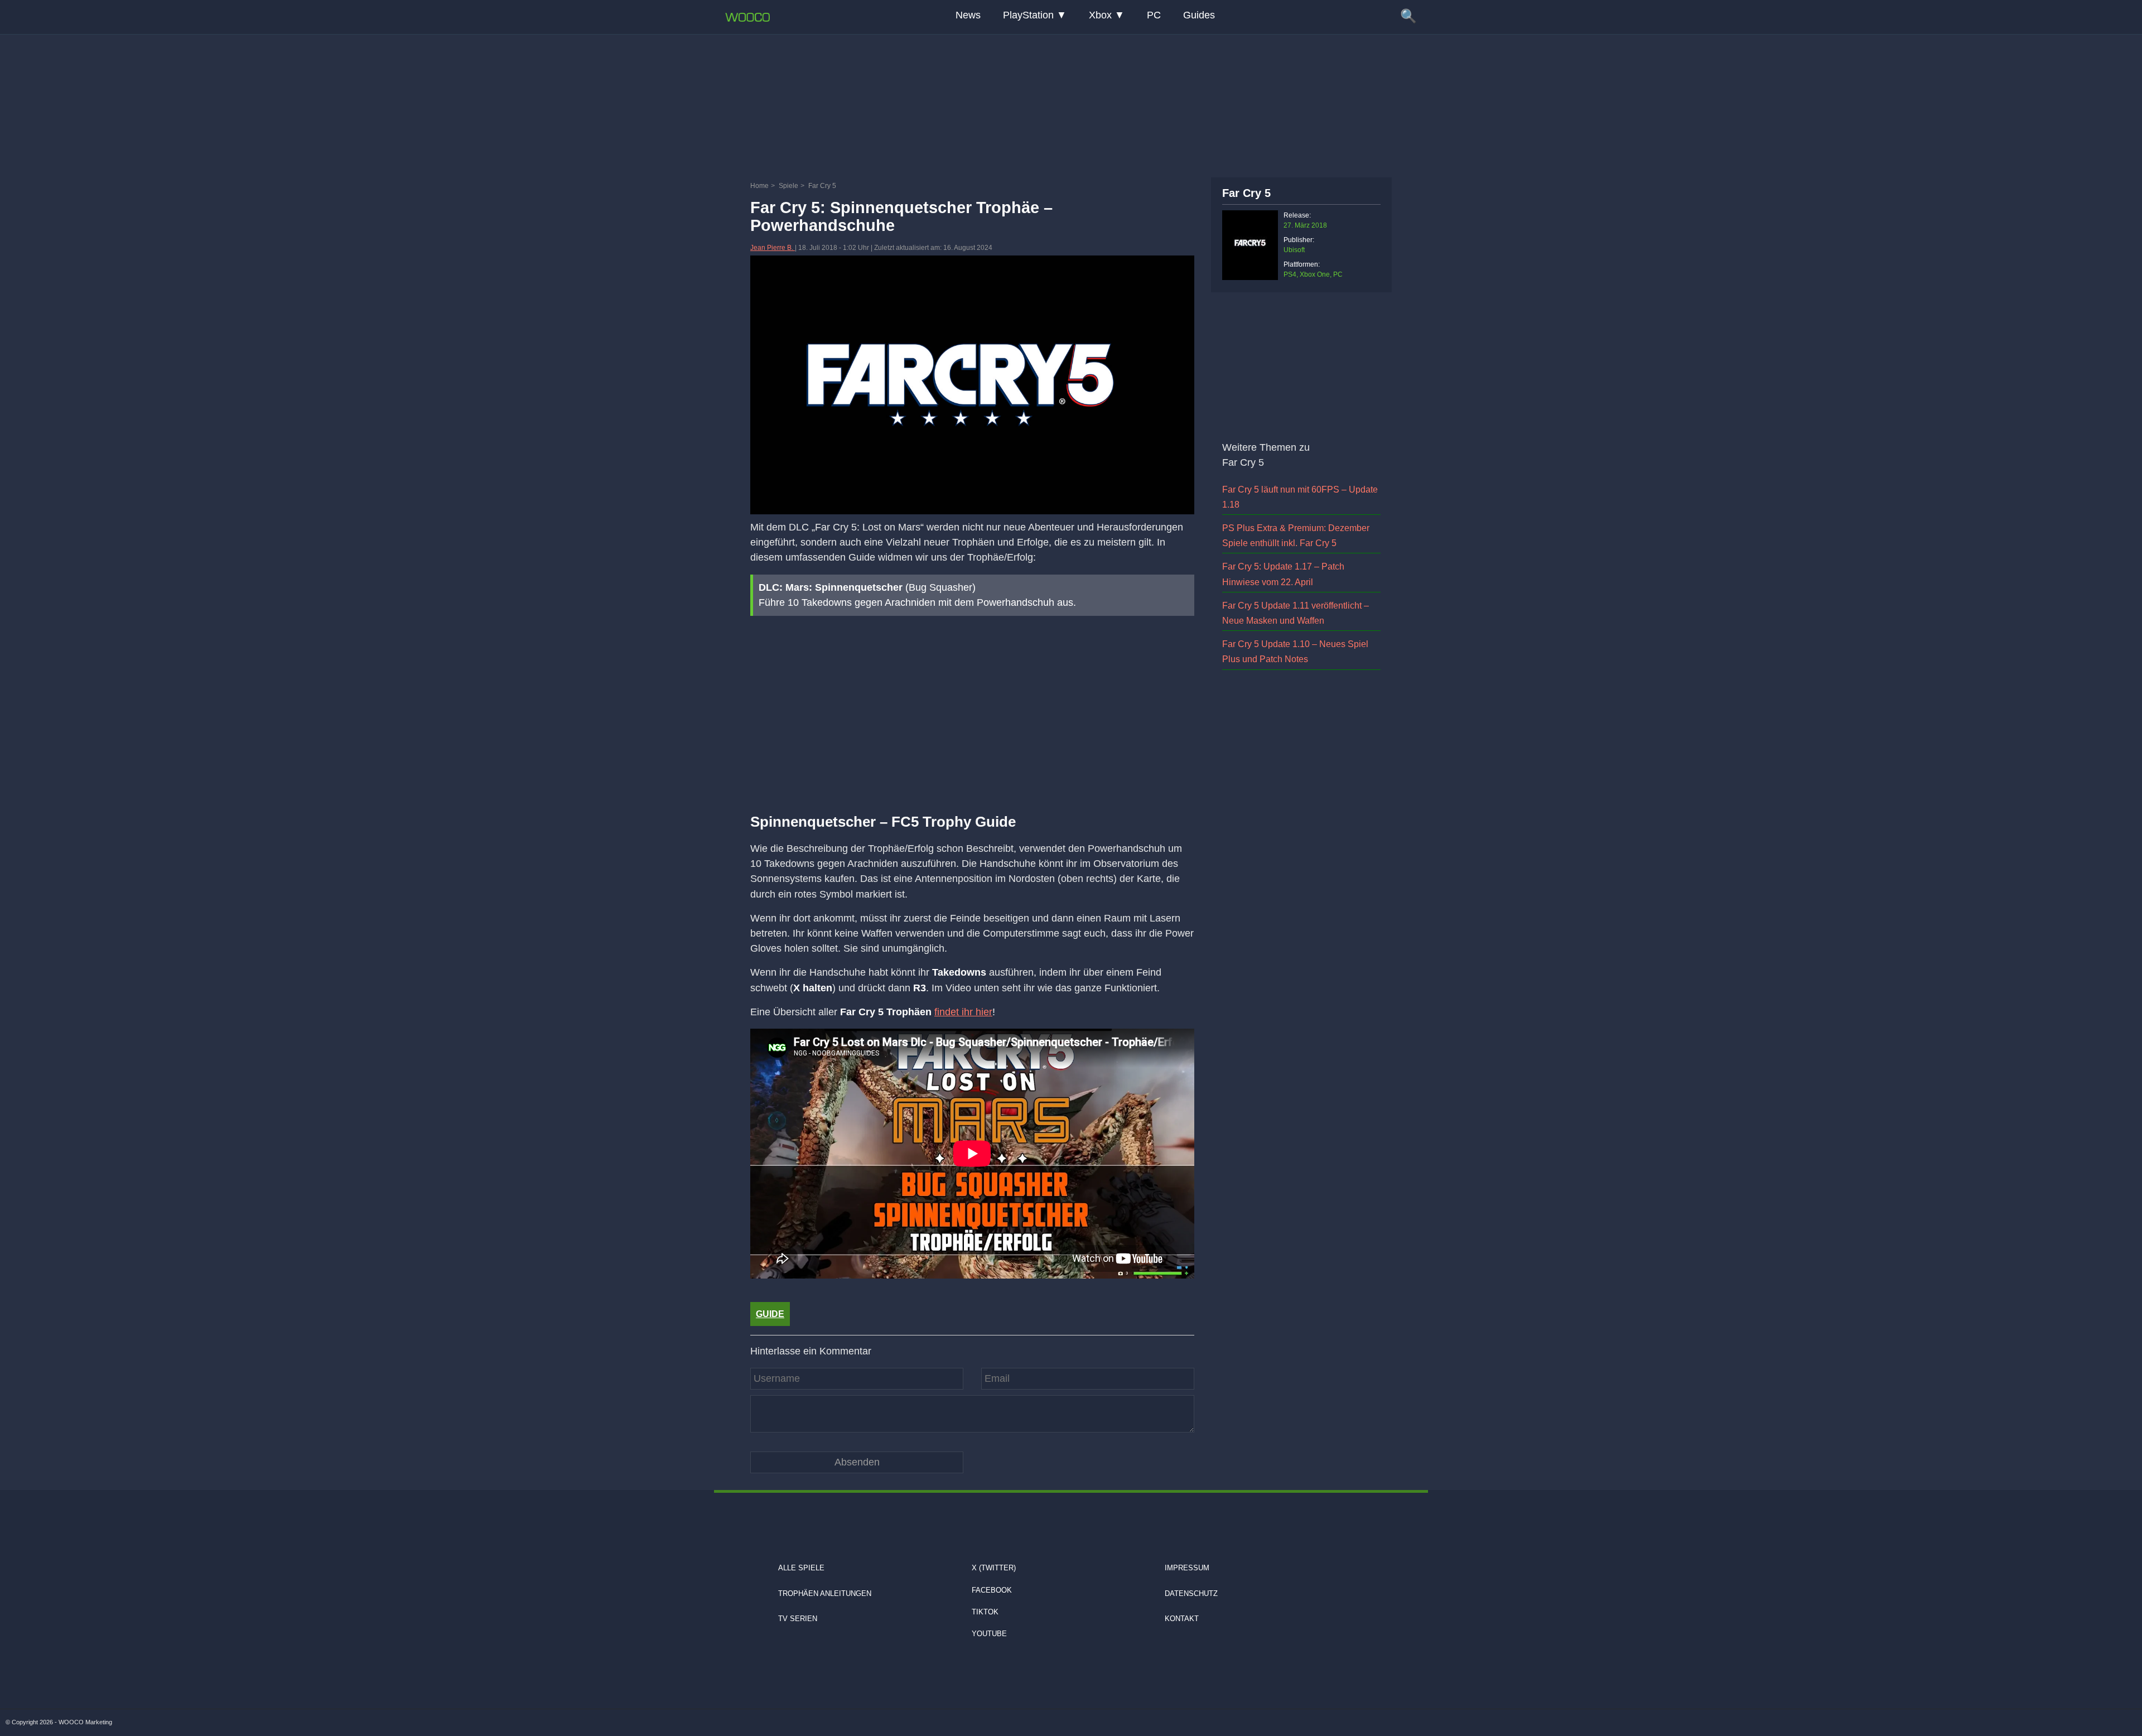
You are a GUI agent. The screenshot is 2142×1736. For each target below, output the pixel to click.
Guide (770, 1314)
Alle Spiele (801, 1568)
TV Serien (798, 1619)
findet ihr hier (963, 1012)
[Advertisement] (1071, 103)
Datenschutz (1191, 1593)
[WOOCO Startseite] (747, 17)
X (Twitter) (994, 1568)
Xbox (1100, 15)
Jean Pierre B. (773, 248)
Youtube (989, 1634)
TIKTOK (985, 1612)
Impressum (1187, 1568)
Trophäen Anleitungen (825, 1593)
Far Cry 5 (1246, 193)
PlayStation (1028, 15)
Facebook (992, 1590)
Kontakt (1182, 1619)
